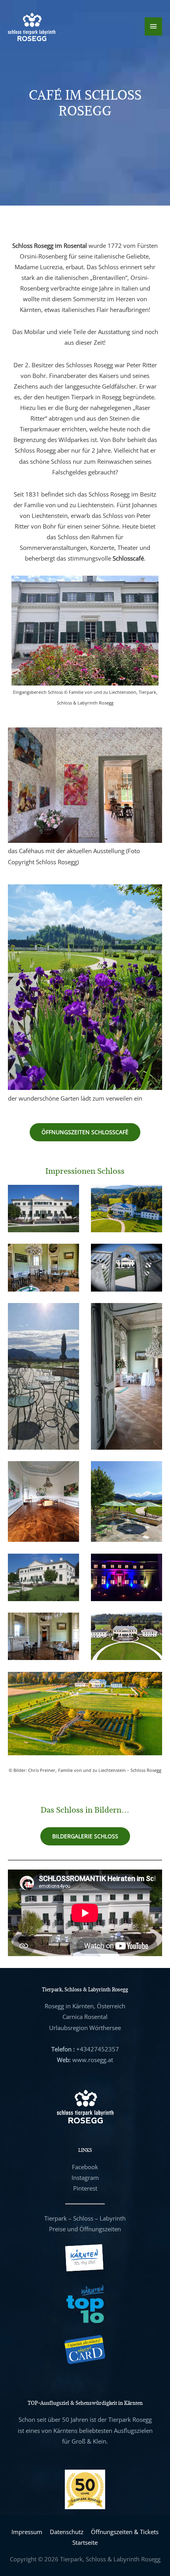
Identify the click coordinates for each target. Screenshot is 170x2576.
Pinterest (85, 2188)
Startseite (85, 2542)
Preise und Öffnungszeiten (85, 2229)
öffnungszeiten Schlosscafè (85, 1132)
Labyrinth (113, 2218)
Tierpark (56, 2218)
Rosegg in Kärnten (69, 2006)
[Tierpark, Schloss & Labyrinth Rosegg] (32, 26)
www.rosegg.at (93, 2060)
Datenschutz (67, 2532)
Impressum (27, 2532)
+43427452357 (98, 2049)
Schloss (83, 2218)
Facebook (85, 2167)
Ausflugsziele (131, 2431)
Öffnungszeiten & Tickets (125, 2532)
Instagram (85, 2178)
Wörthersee (105, 2028)
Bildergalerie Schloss (85, 1836)
